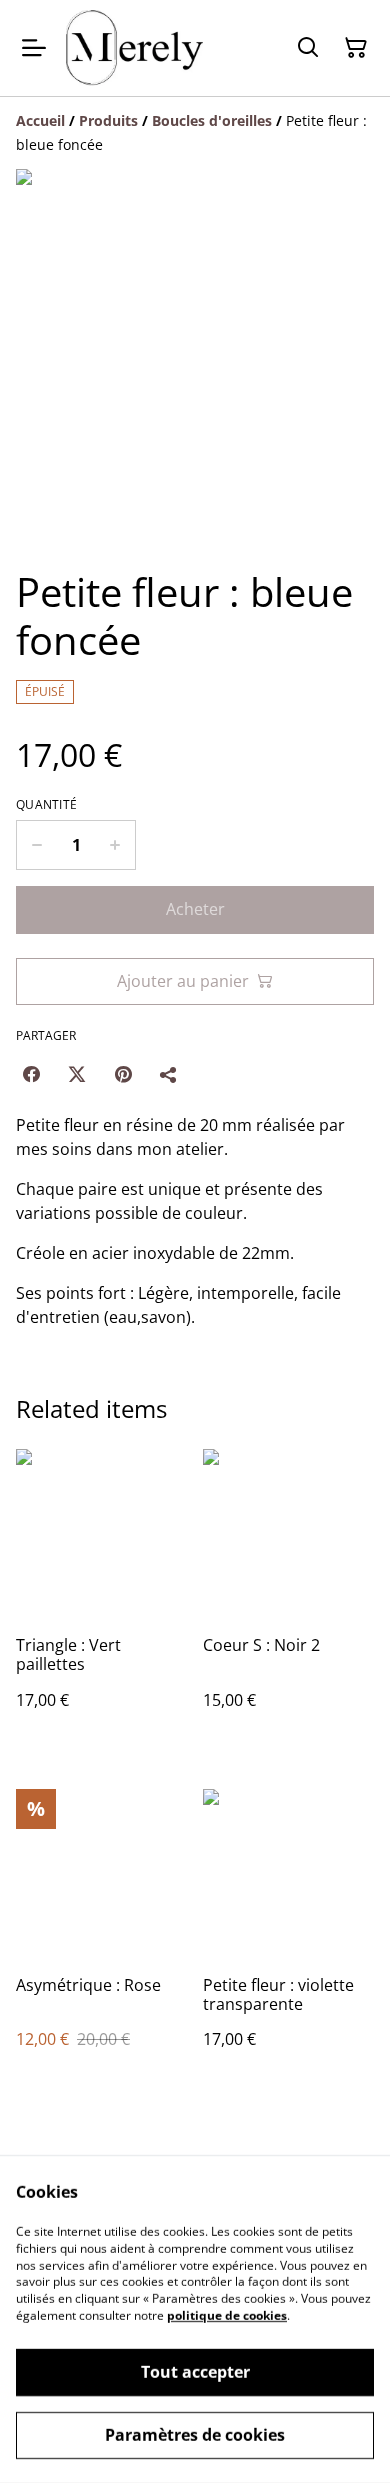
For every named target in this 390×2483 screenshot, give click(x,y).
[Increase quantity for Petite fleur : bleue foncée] (115, 845)
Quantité (46, 805)
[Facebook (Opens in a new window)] (31, 1074)
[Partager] (169, 1074)
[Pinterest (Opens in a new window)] (123, 1074)
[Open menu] (34, 48)
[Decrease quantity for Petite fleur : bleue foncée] (36, 845)
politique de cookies (227, 2315)
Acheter (195, 909)
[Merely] (134, 48)
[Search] (308, 48)
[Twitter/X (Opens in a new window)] (77, 1074)
